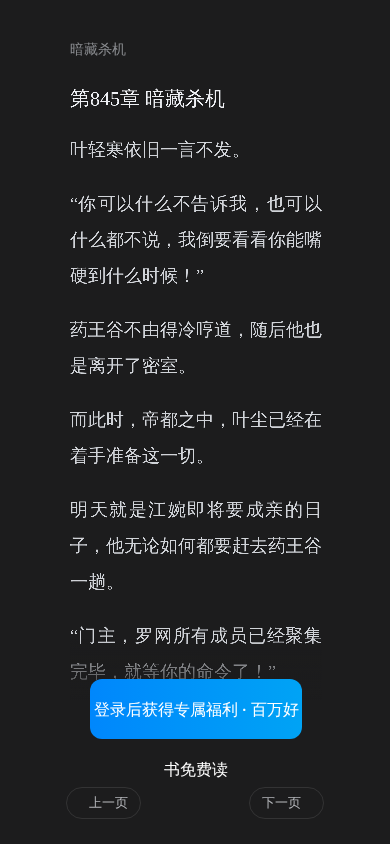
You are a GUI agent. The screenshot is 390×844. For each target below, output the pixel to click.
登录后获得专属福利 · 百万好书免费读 (196, 719)
